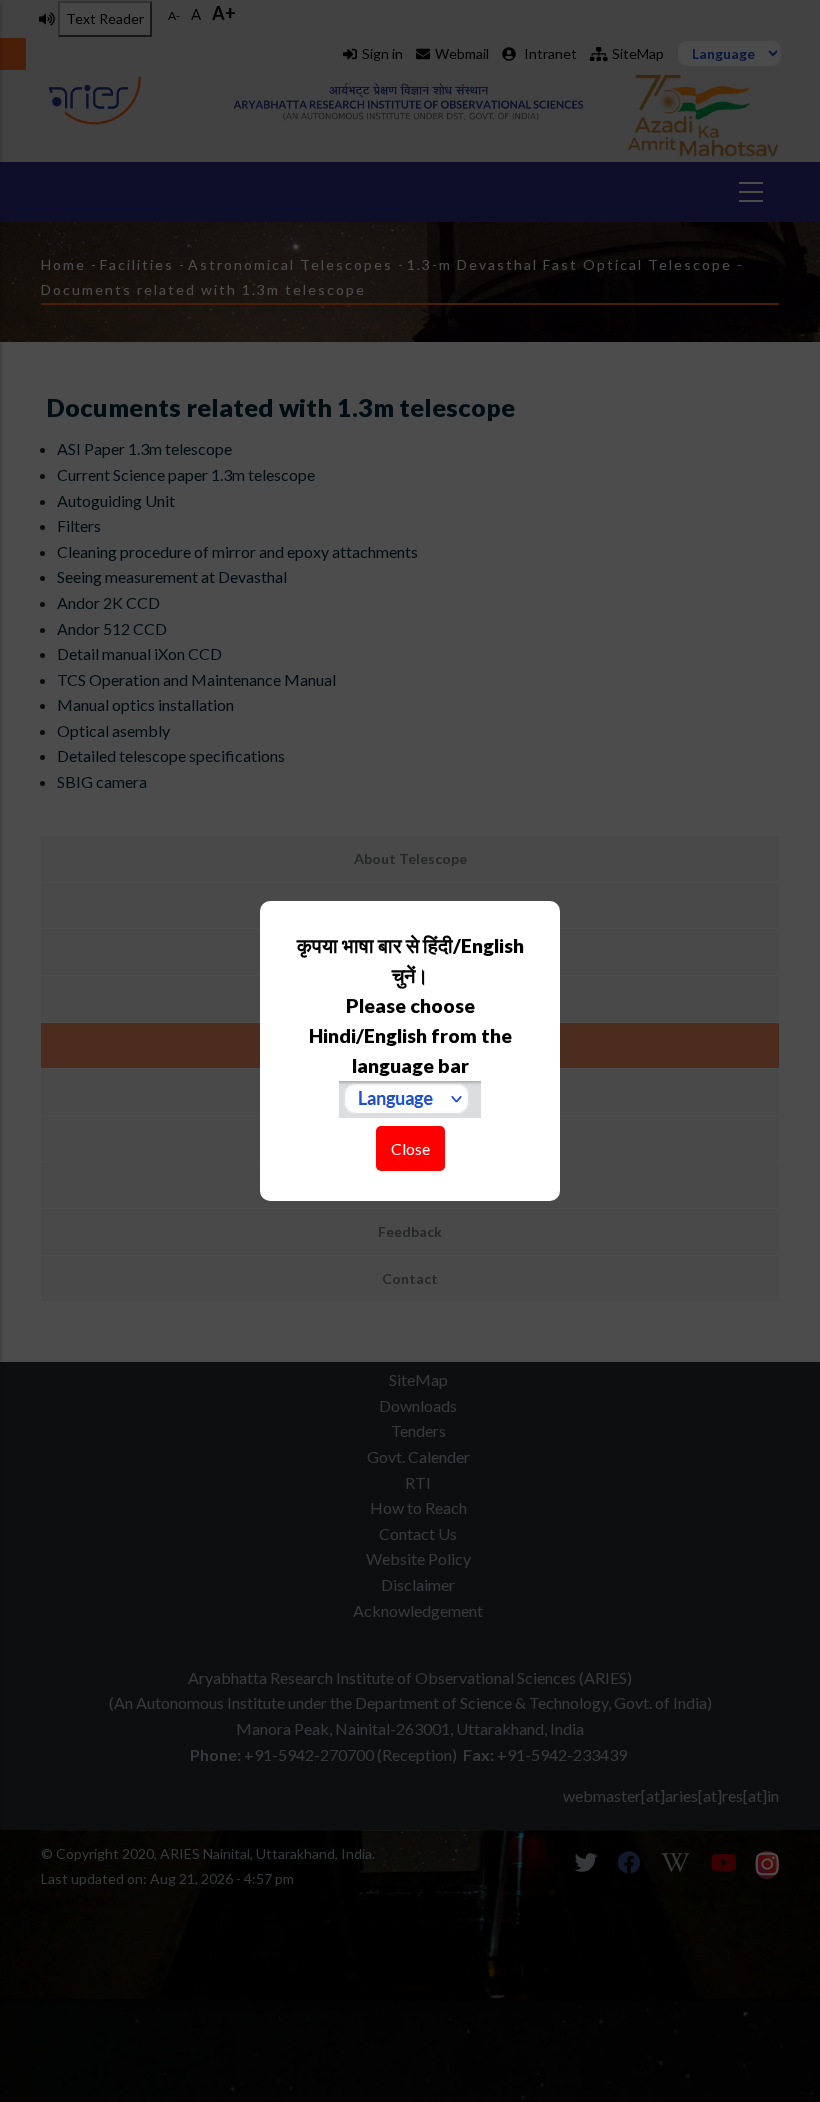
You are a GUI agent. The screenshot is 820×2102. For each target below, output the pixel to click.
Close (410, 1148)
